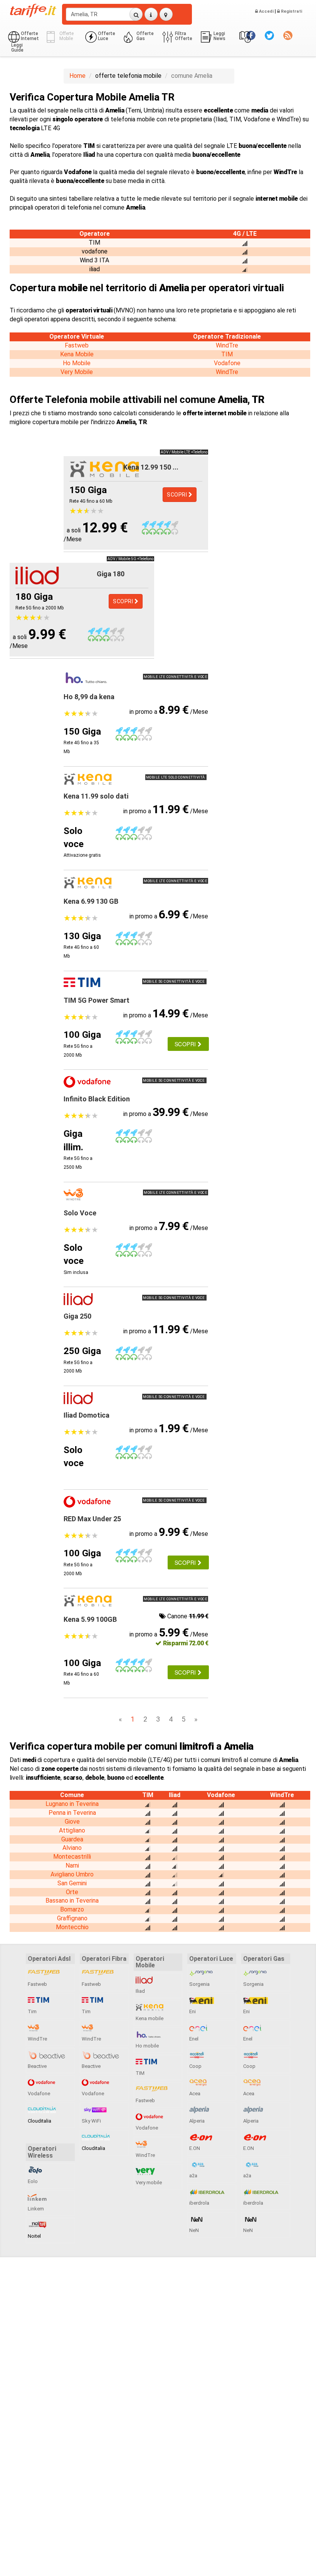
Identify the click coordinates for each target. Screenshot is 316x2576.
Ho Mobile (77, 363)
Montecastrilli (72, 1857)
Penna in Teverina (72, 1813)
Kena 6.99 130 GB (91, 901)
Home (77, 76)
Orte (72, 1892)
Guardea (72, 1839)
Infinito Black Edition (97, 1099)
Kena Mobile (77, 354)
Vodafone (227, 363)
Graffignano (72, 1918)
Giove (72, 1822)
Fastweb (77, 345)
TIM (227, 354)
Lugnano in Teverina (72, 1804)
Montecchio (72, 1927)
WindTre (227, 345)
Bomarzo (72, 1909)
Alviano (72, 1848)
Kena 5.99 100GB (90, 1619)
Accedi (266, 11)
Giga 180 (111, 574)
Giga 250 (77, 1316)
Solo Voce (80, 1213)
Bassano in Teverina (72, 1901)
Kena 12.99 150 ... (151, 467)
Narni (72, 1865)
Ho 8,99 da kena (89, 697)
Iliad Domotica (87, 1415)
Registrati (291, 11)
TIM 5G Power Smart (97, 1000)
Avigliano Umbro (72, 1874)
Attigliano (72, 1830)
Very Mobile (77, 372)
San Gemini (72, 1883)
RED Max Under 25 (92, 1519)
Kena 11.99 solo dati (96, 796)
